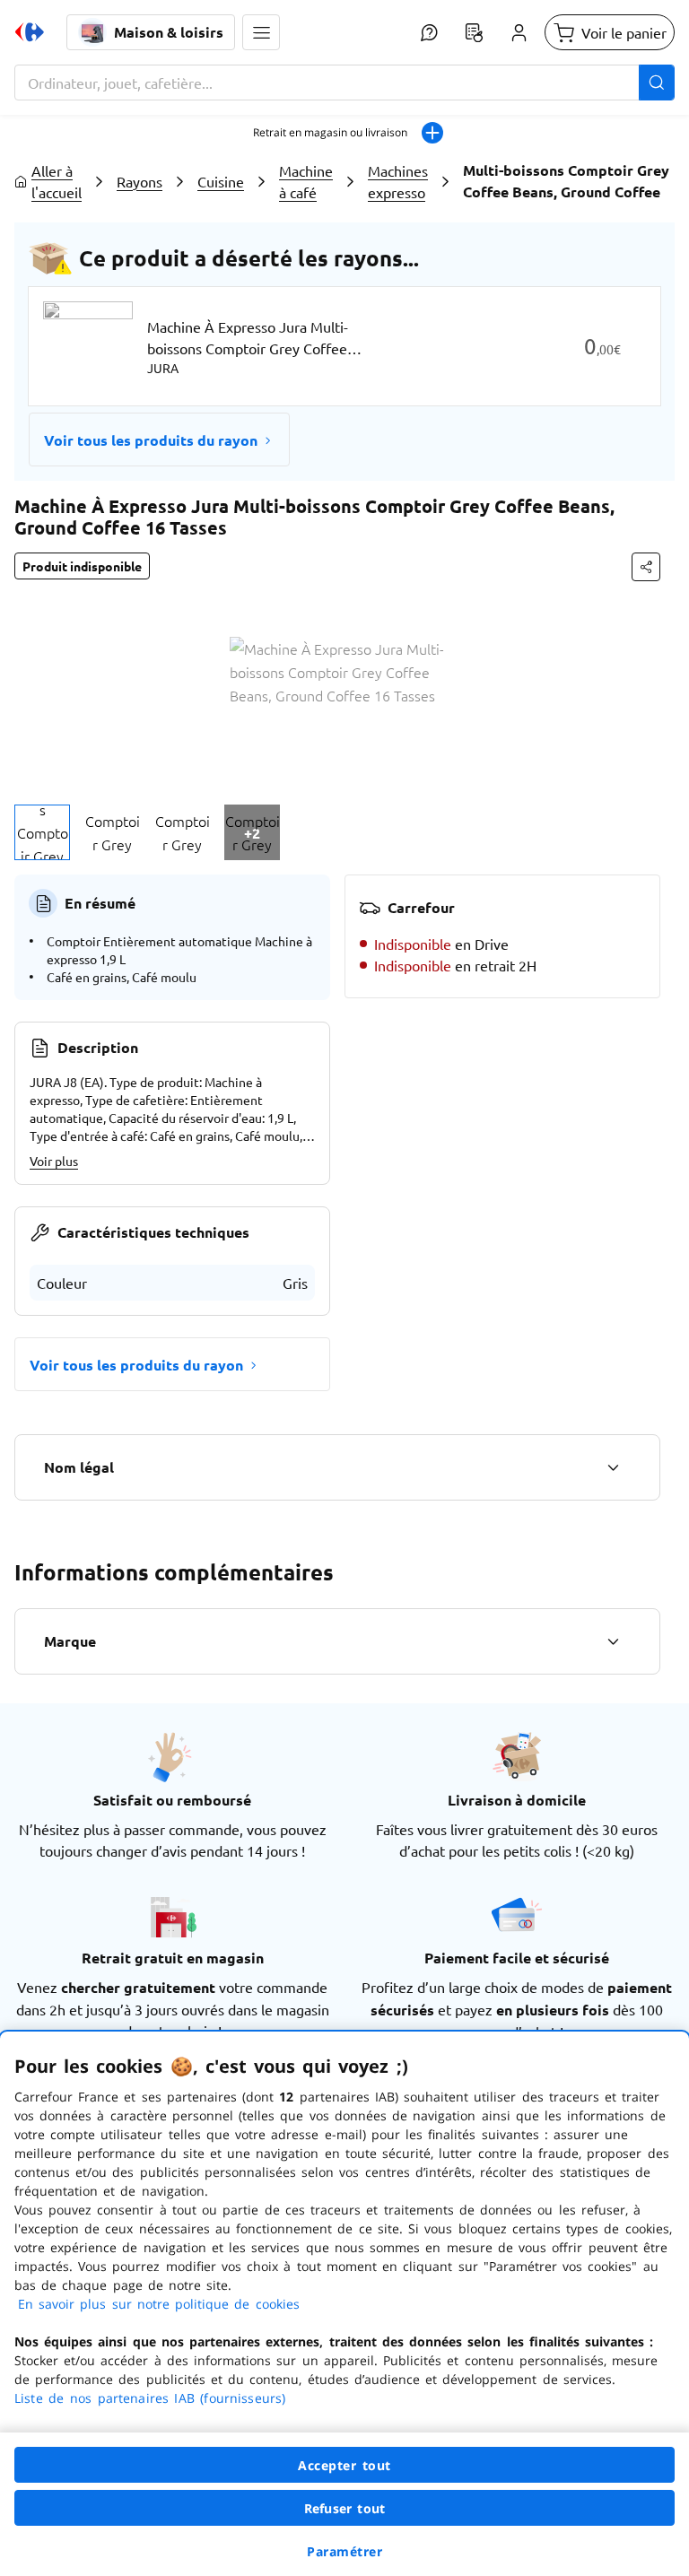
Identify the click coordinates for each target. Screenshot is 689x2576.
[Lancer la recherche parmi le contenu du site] (657, 83)
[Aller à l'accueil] (30, 32)
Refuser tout (344, 2508)
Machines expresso (398, 181)
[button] (261, 32)
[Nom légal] (613, 1467)
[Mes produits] (474, 32)
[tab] (42, 832)
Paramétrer (344, 2551)
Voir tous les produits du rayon (151, 440)
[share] (646, 567)
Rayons (140, 181)
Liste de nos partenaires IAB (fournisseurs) (150, 2398)
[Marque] (613, 1641)
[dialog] (344, 2304)
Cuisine (221, 181)
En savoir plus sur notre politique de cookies (159, 2304)
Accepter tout (344, 2465)
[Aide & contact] (429, 32)
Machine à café (306, 181)
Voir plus (54, 1161)
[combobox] (344, 83)
